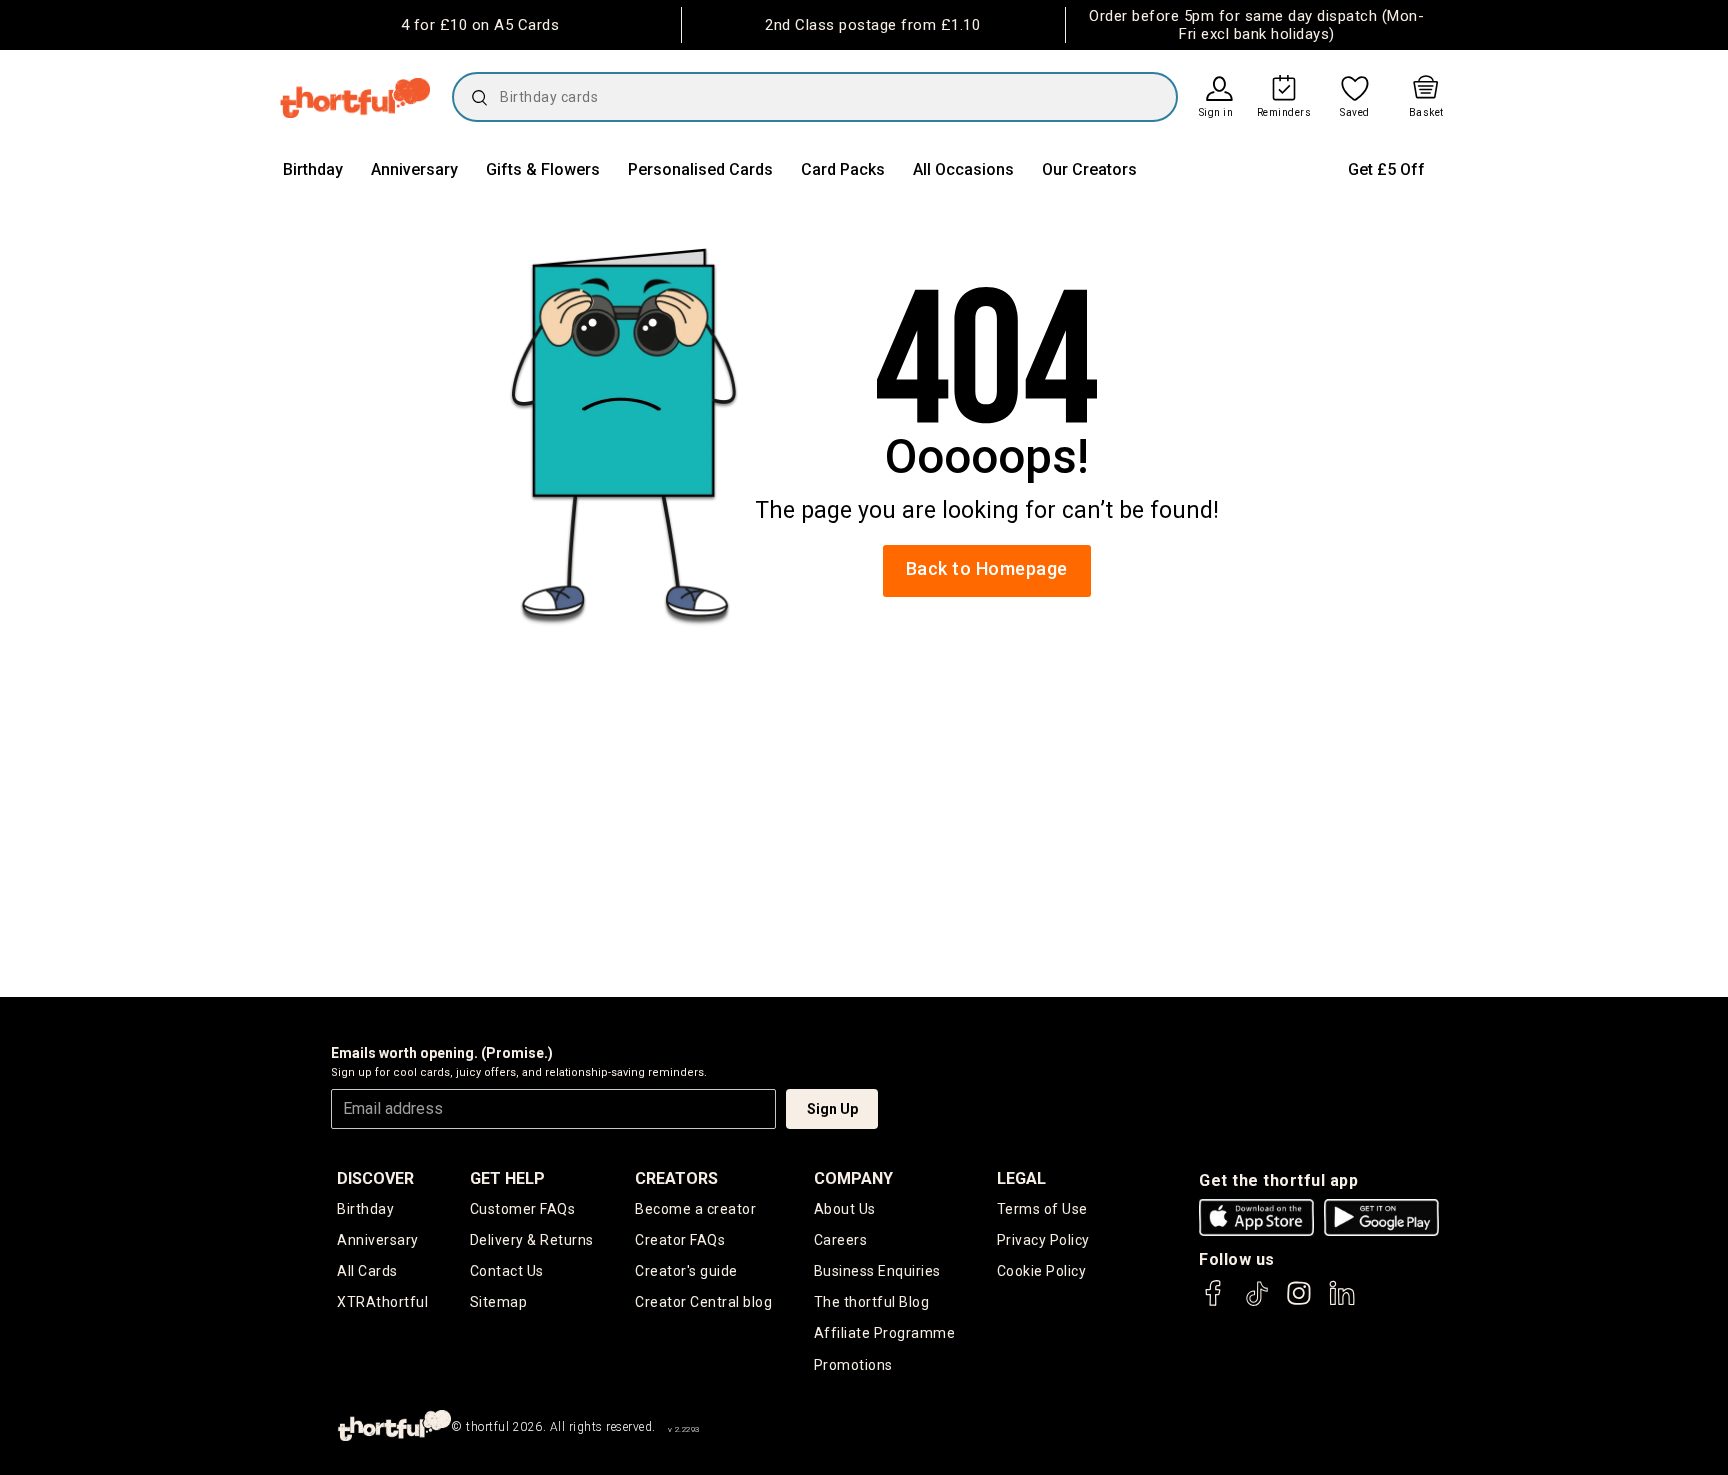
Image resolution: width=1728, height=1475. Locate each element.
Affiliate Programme (885, 1333)
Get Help (507, 1178)
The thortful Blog (872, 1302)
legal (1021, 1178)
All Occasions (963, 169)
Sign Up (832, 1109)
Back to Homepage (987, 568)
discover (375, 1178)
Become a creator (695, 1209)
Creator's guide (686, 1271)
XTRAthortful (382, 1302)
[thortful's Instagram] (1299, 1302)
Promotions (853, 1365)
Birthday (313, 169)
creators (676, 1178)
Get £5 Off (1386, 169)
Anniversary (414, 169)
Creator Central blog (703, 1302)
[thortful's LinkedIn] (1342, 1302)
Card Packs (843, 169)
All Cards (367, 1271)
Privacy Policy (1043, 1240)
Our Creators (1089, 169)
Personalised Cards (700, 169)
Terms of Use (1042, 1209)
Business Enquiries (877, 1271)
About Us (845, 1209)
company (853, 1178)
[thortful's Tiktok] (1257, 1302)
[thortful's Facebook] (1214, 1302)
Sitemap (499, 1302)
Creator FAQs (680, 1240)
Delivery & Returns (532, 1240)
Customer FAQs (523, 1209)
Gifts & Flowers (543, 169)
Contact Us (507, 1271)
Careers (841, 1240)
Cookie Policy (1042, 1271)
